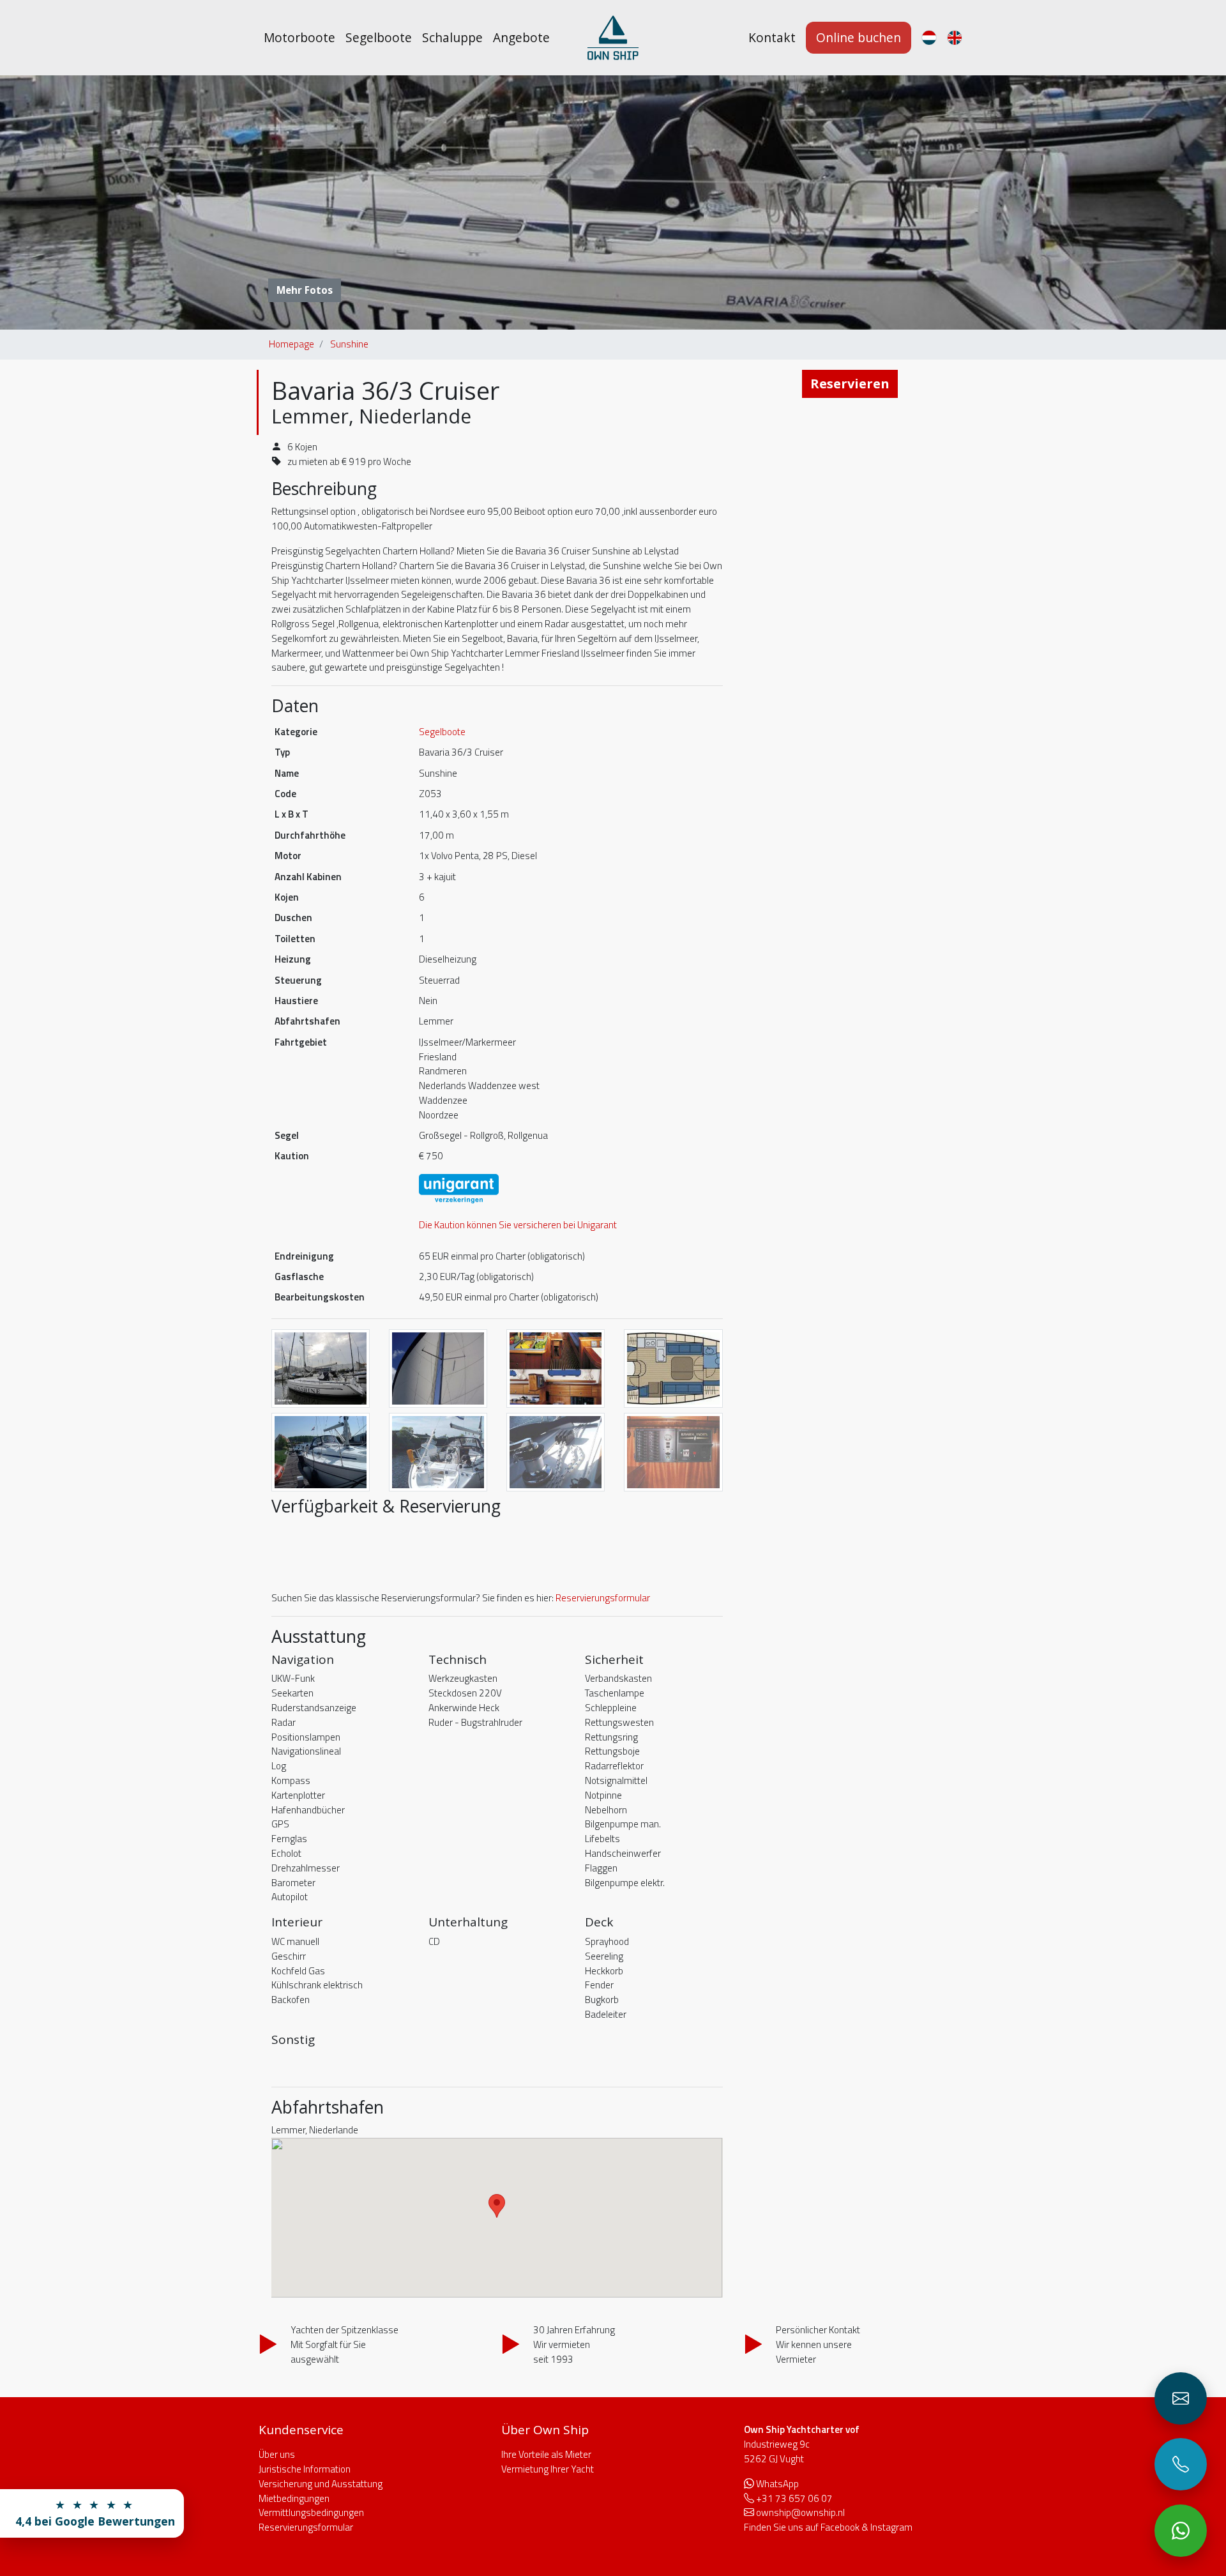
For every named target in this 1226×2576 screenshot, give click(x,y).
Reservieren (850, 384)
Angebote (521, 37)
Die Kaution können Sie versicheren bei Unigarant (518, 1225)
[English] (955, 38)
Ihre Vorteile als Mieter (546, 2454)
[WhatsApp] (1181, 2531)
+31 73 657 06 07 (794, 2498)
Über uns (277, 2454)
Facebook (840, 2527)
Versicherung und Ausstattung (321, 2484)
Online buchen (859, 37)
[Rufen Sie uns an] (1181, 2464)
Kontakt (772, 37)
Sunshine (349, 344)
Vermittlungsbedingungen (311, 2512)
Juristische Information (305, 2469)
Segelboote (379, 37)
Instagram (891, 2527)
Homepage (291, 344)
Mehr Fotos (305, 290)
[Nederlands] (929, 38)
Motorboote (299, 37)
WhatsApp (777, 2484)
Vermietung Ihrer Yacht (548, 2469)
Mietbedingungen (294, 2498)
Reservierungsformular (603, 1598)
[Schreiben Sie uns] (1181, 2398)
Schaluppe (452, 37)
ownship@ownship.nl (800, 2512)
